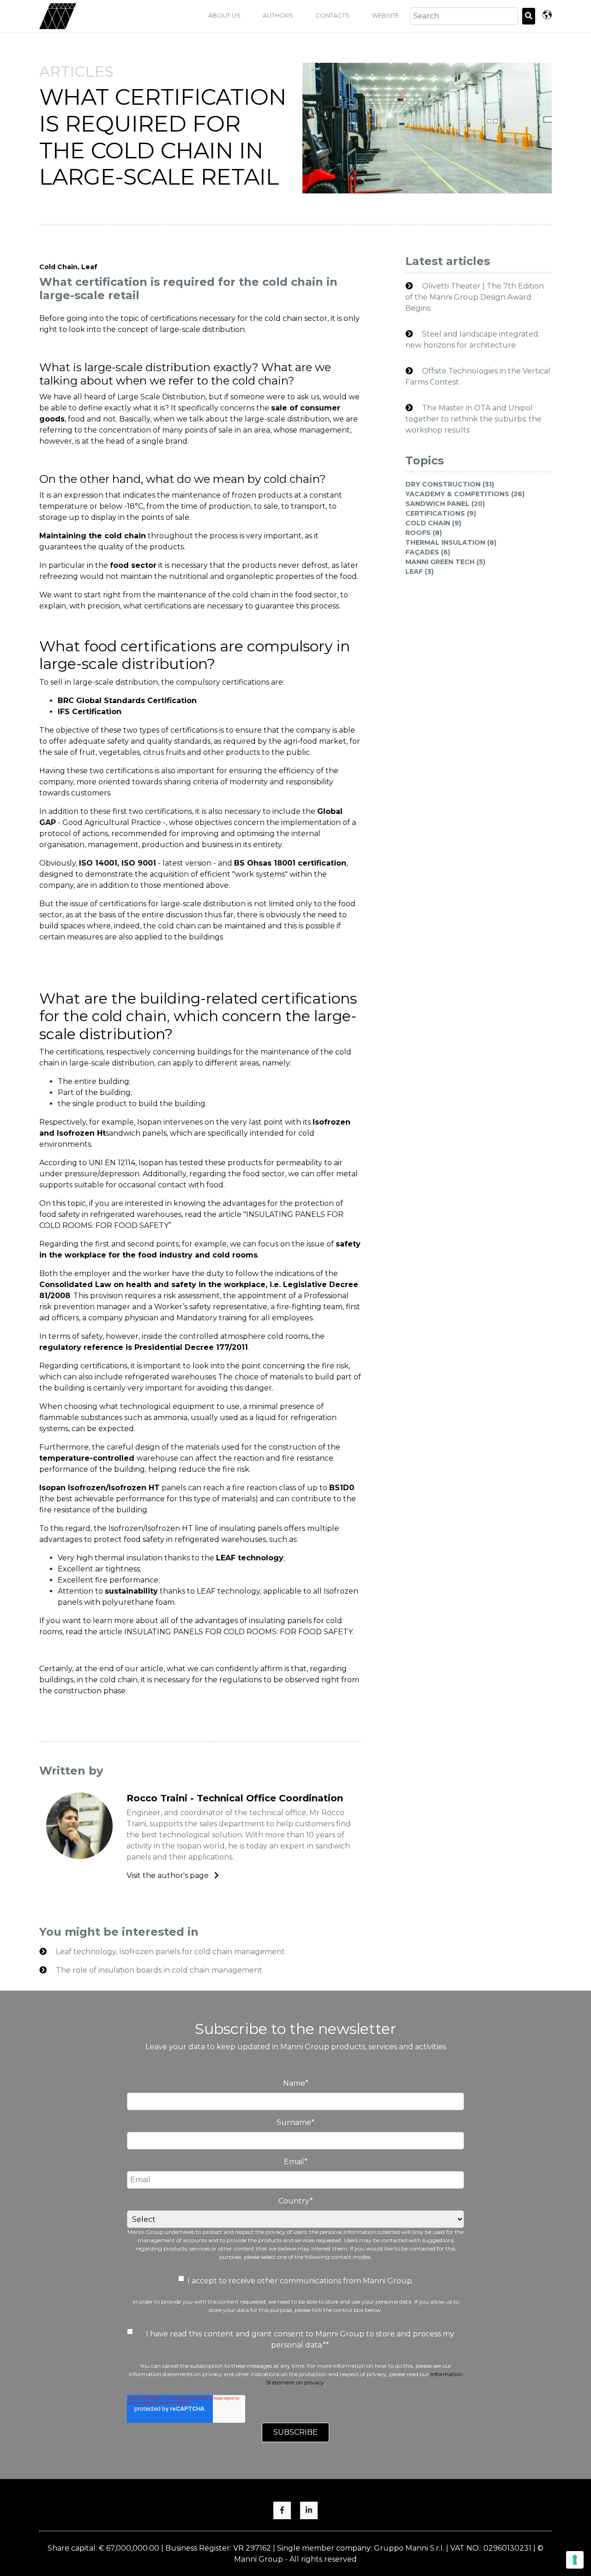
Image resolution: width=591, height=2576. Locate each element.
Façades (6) (428, 552)
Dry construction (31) (450, 484)
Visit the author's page (169, 1875)
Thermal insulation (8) (451, 542)
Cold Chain (58, 267)
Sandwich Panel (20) (445, 504)
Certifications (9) (441, 513)
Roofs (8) (424, 533)
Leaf (89, 267)
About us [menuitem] (224, 15)
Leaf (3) (419, 572)
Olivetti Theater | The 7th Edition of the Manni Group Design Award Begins (475, 297)
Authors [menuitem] (278, 15)
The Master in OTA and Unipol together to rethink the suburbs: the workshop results (473, 419)
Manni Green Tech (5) (445, 562)
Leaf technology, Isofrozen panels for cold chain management (169, 1952)
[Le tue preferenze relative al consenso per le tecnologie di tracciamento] (575, 2560)
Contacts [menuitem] (332, 15)
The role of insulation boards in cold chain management (158, 1970)
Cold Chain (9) (433, 523)
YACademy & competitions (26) (465, 494)
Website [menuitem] (385, 15)
